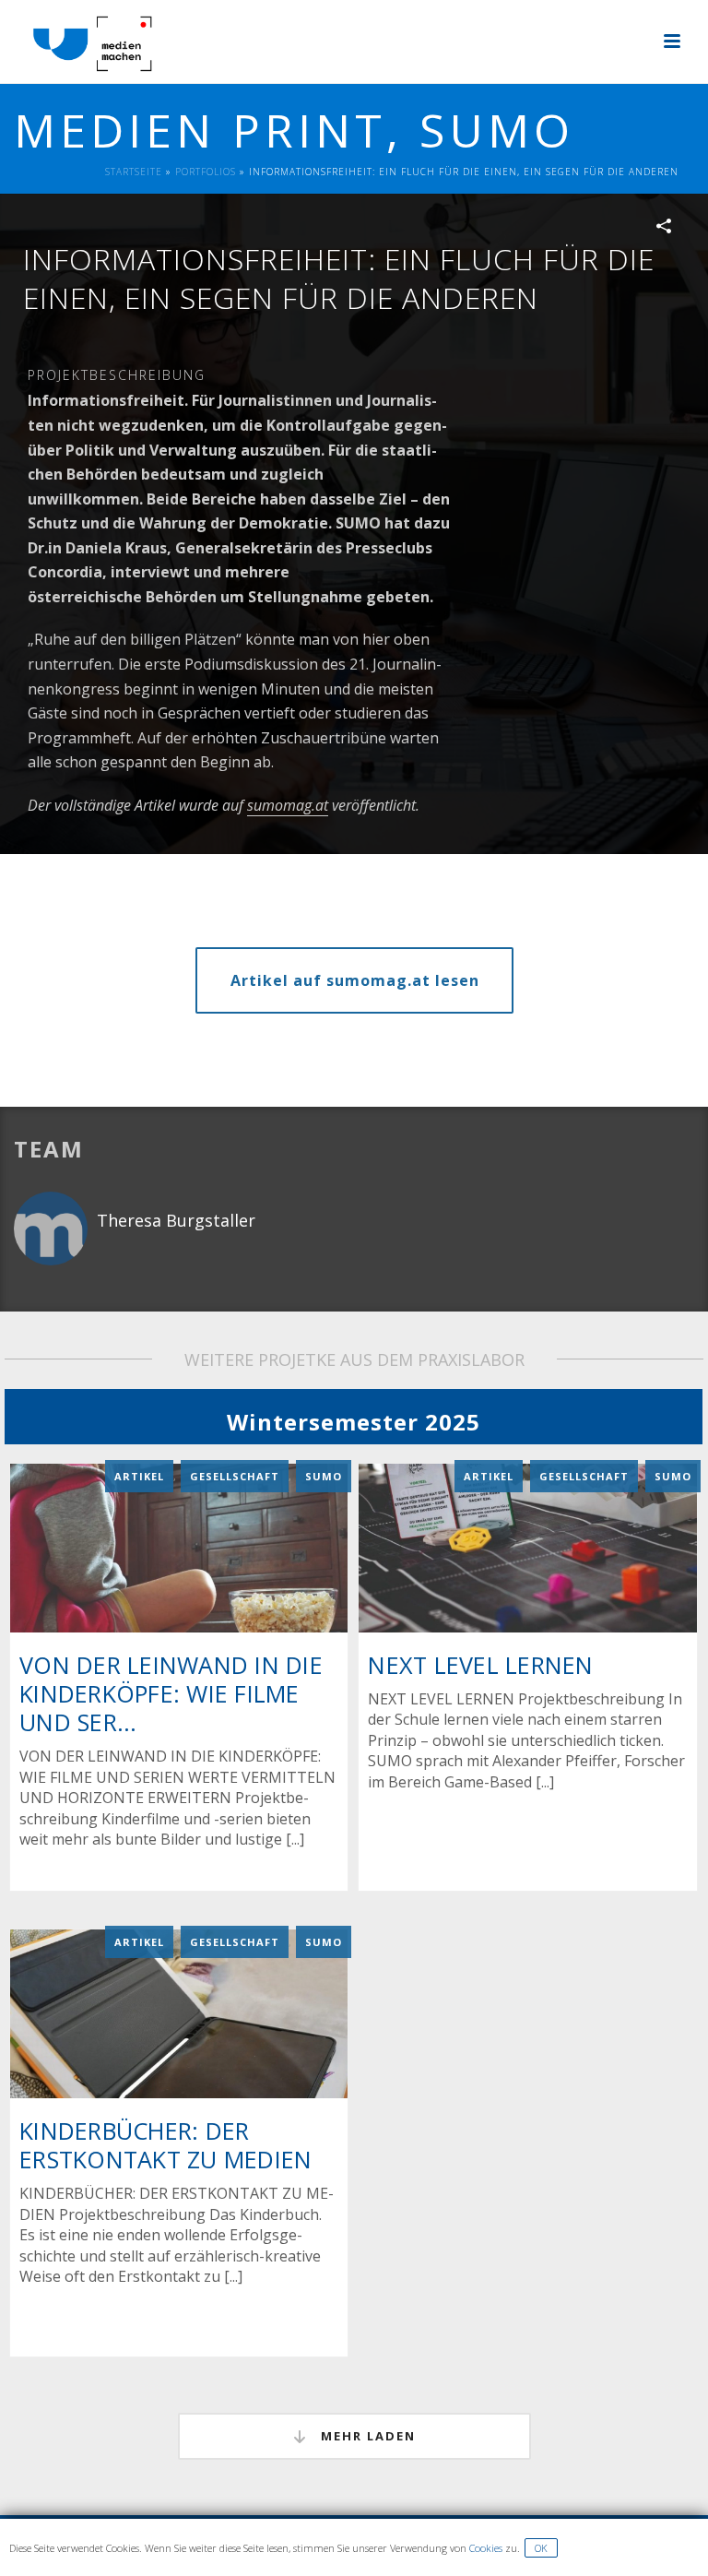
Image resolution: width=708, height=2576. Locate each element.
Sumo (324, 1476)
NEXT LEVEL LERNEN (480, 1665)
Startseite (134, 172)
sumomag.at (288, 805)
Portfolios (206, 172)
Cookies (486, 2548)
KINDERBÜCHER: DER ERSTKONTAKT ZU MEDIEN (165, 2145)
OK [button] (541, 2548)
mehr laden (366, 2436)
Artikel (139, 1476)
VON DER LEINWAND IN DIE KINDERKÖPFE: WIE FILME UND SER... (171, 1693)
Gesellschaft (235, 1476)
